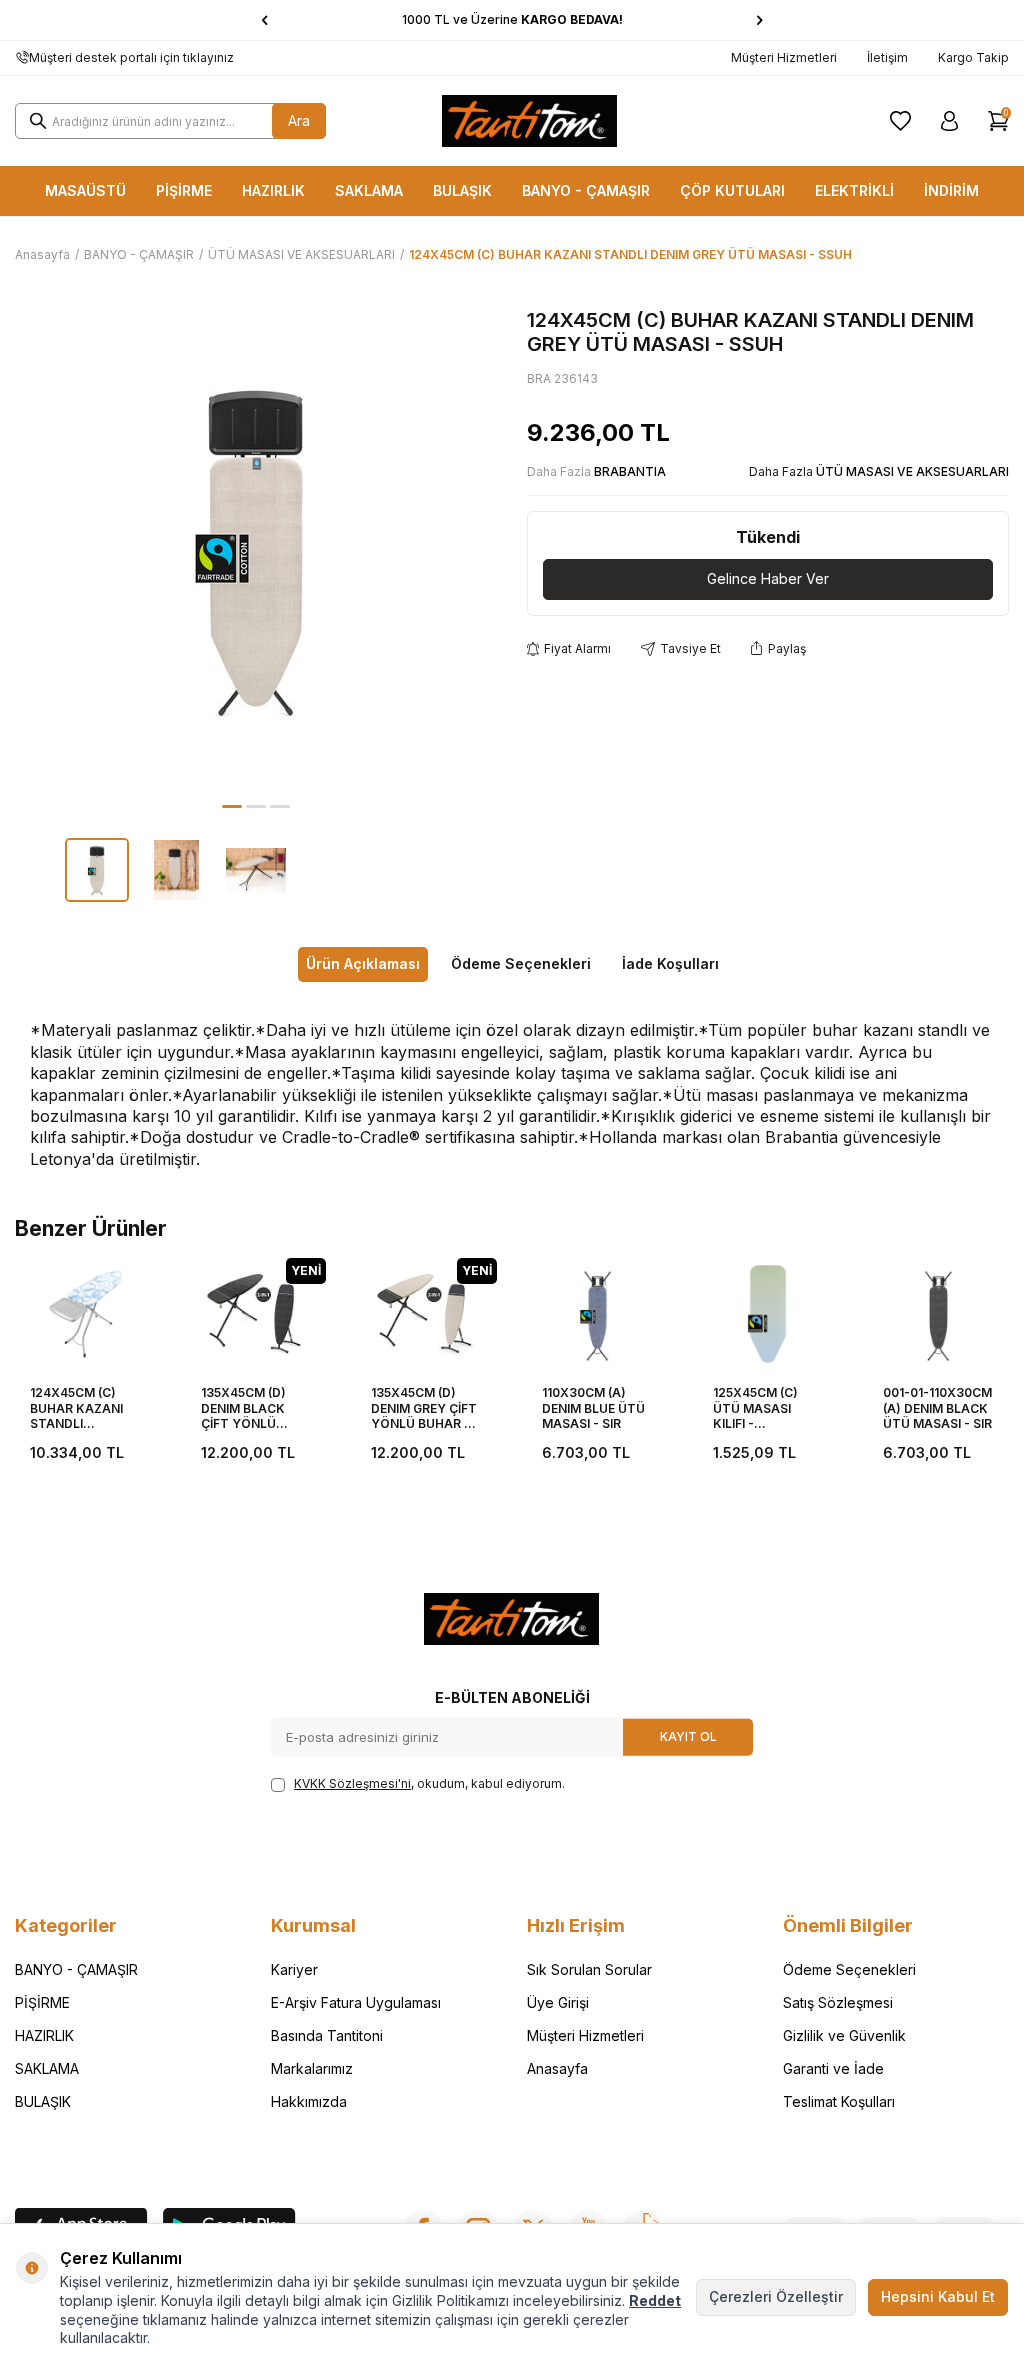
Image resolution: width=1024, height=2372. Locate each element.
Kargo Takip (973, 57)
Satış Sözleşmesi (838, 2002)
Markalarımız (312, 2068)
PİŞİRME (184, 190)
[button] (264, 20)
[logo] (530, 121)
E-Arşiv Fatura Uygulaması (356, 2002)
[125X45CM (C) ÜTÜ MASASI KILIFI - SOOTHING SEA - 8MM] (768, 1314)
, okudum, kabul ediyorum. (429, 1783)
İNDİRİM (951, 190)
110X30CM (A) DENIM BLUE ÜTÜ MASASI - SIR (593, 1408)
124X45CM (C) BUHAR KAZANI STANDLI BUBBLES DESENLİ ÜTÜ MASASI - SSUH (84, 1408)
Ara (299, 120)
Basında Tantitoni (327, 2035)
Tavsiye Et (690, 648)
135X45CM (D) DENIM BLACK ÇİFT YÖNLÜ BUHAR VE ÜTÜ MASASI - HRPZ (247, 1408)
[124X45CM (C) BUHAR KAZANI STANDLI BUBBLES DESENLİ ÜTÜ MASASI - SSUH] (85, 1314)
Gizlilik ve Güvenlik (844, 2035)
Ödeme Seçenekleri (521, 963)
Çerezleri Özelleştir (776, 2296)
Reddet (655, 2300)
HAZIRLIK (273, 190)
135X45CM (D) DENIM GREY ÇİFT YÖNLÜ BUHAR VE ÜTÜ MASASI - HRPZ (425, 1408)
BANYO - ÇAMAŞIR (586, 190)
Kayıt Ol (688, 1736)
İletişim (887, 57)
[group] (256, 549)
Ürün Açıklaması (363, 963)
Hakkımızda (309, 2101)
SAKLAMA (369, 190)
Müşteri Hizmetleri (784, 57)
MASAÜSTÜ (85, 190)
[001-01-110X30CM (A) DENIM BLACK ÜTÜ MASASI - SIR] (938, 1314)
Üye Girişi (558, 2002)
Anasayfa (42, 254)
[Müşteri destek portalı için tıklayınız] (22, 58)
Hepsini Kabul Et (938, 2296)
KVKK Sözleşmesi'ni (352, 1783)
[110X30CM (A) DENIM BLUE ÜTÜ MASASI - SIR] (597, 1314)
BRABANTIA (630, 471)
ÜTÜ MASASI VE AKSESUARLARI (301, 254)
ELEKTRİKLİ (854, 190)
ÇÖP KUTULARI (732, 190)
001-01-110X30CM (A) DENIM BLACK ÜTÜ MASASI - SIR (937, 1408)
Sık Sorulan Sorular (589, 1969)
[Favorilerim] (900, 121)
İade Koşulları (670, 963)
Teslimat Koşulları (839, 2101)
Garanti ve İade (833, 2068)
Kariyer (294, 1969)
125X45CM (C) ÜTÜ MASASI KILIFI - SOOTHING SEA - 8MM (764, 1408)
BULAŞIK (462, 190)
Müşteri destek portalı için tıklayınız (131, 57)
